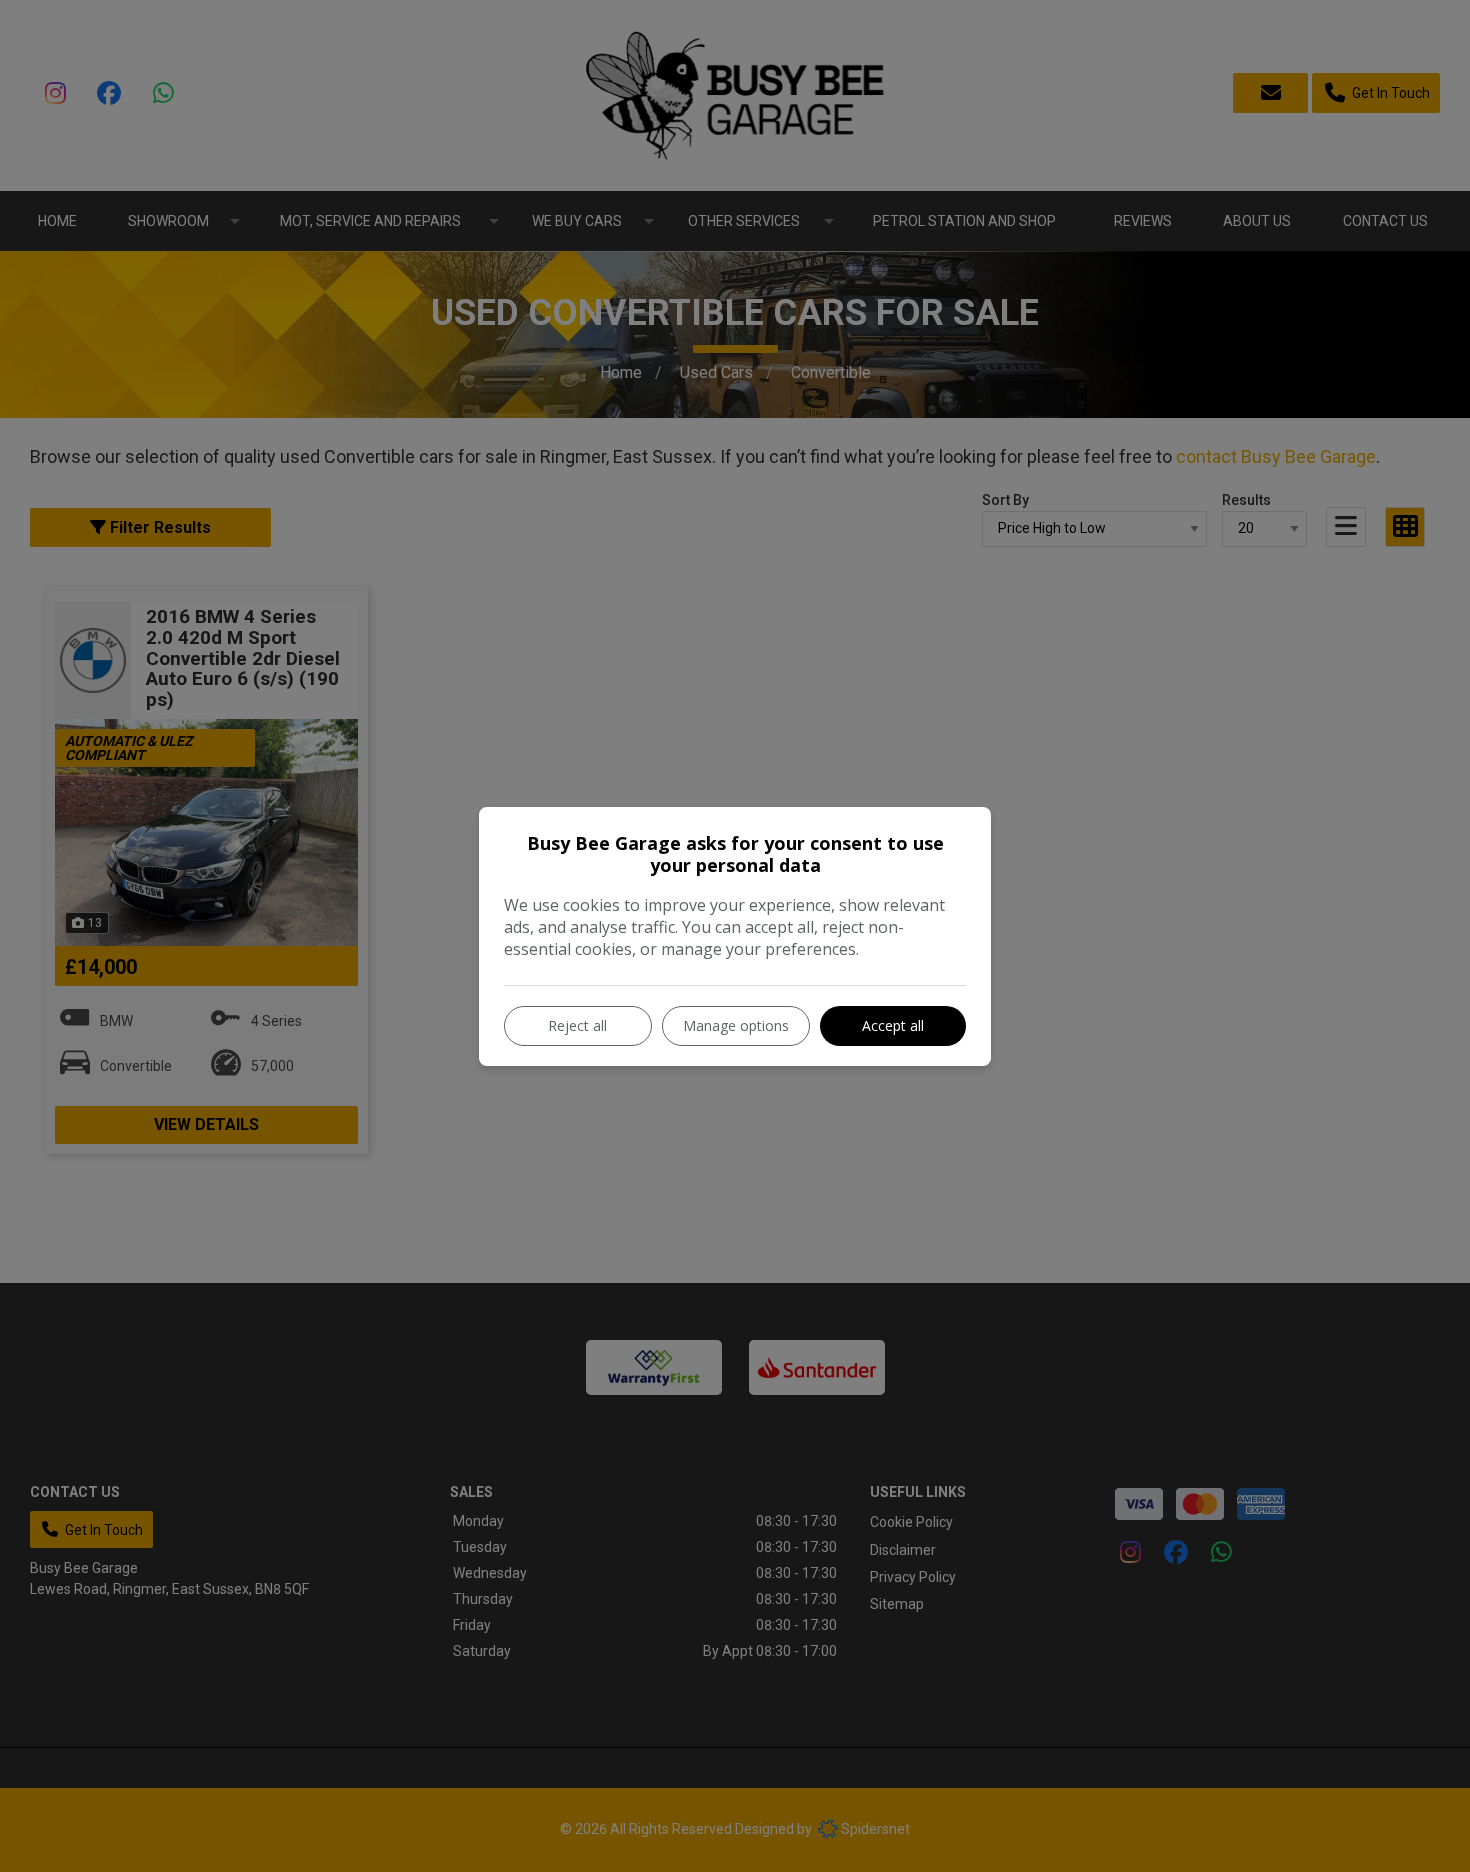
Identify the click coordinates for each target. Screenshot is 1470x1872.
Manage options (736, 1025)
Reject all (577, 1025)
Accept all (893, 1025)
